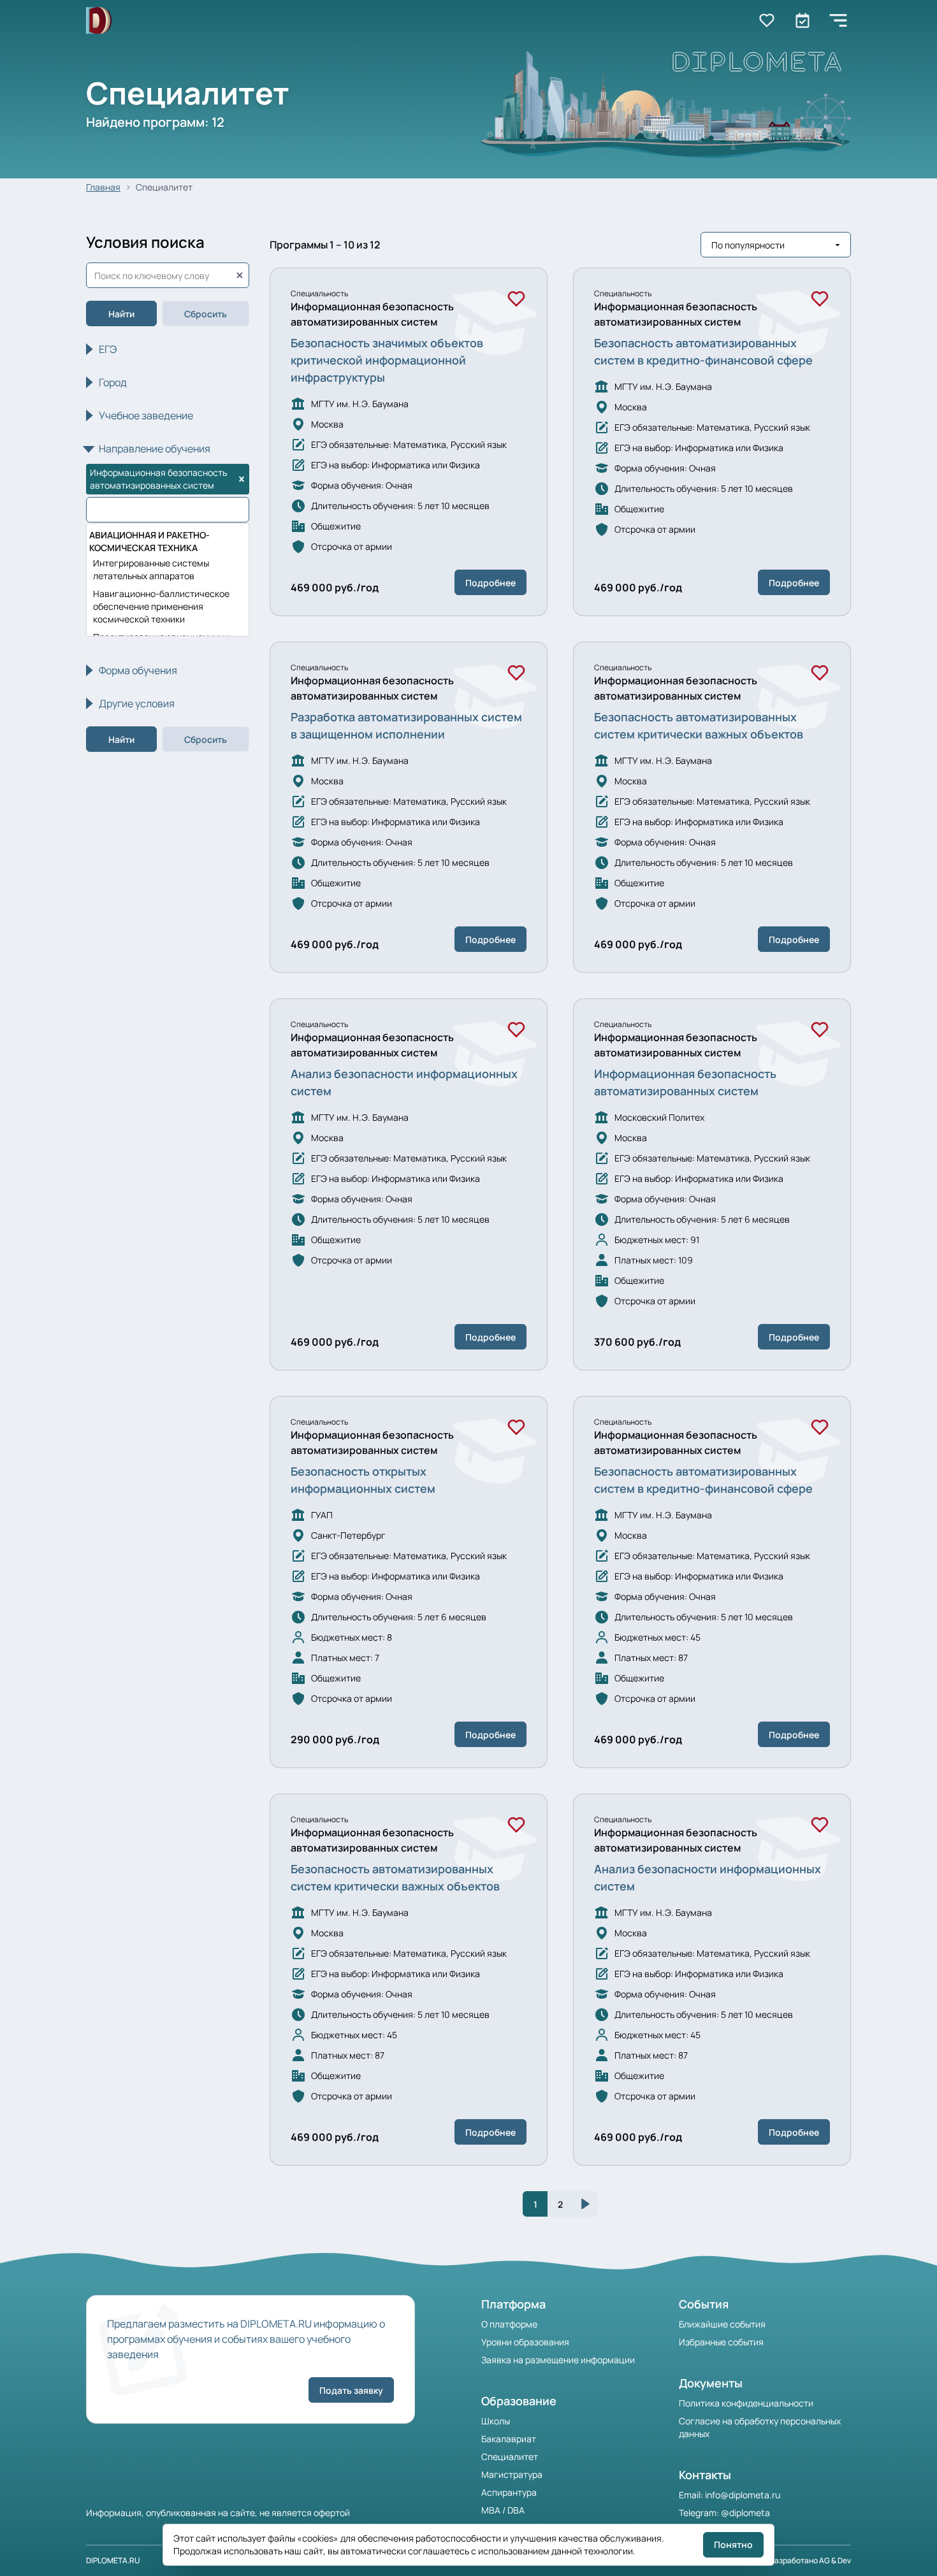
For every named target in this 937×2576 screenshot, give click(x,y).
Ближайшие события (722, 2324)
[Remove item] (242, 479)
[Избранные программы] (803, 20)
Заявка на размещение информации (558, 2360)
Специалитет (510, 2457)
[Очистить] (240, 275)
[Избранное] (516, 299)
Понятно (733, 2544)
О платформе (509, 2324)
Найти (121, 314)
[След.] (585, 2204)
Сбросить (206, 314)
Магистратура (512, 2474)
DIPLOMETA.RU (113, 2560)
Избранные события (721, 2342)
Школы (496, 2421)
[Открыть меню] (838, 20)
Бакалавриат (509, 2439)
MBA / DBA (503, 2510)
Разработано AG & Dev (810, 2560)
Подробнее (490, 583)
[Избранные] (767, 20)
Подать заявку (351, 2390)
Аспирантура (509, 2492)
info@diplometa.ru (743, 2495)
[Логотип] (99, 21)
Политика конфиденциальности (746, 2403)
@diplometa (745, 2513)
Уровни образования (525, 2342)
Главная (103, 187)
